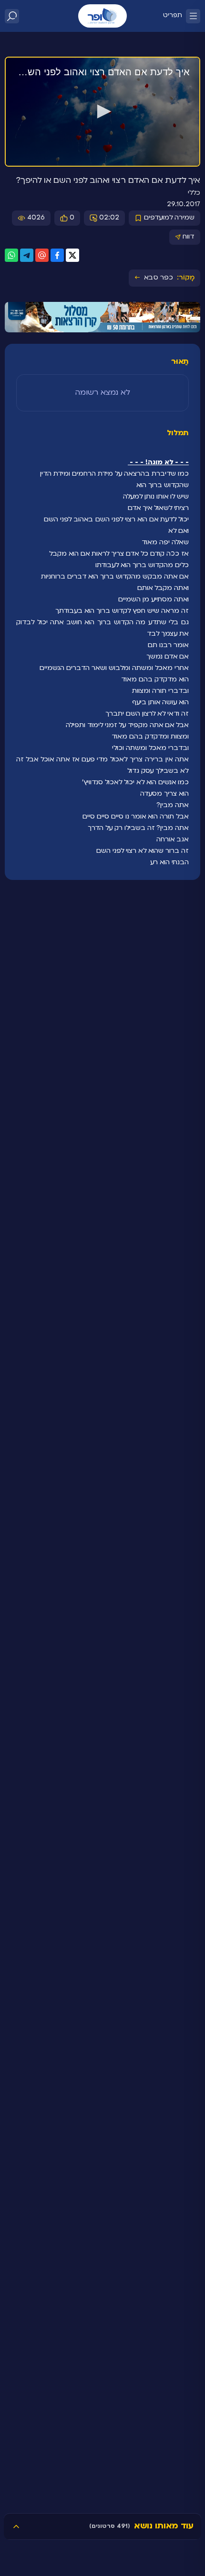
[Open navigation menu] (193, 16)
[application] (102, 112)
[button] (102, 111)
